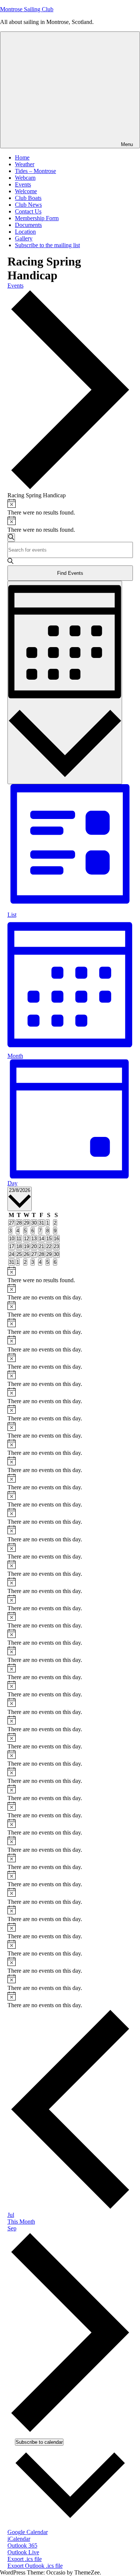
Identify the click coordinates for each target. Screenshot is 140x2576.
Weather (25, 164)
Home (22, 157)
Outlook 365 (22, 2545)
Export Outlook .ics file (35, 2566)
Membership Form (37, 218)
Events (23, 184)
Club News (28, 205)
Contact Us (28, 211)
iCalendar (19, 2539)
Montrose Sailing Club (27, 9)
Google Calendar (28, 2532)
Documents (28, 225)
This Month (21, 2222)
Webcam (25, 178)
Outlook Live (23, 2552)
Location (25, 232)
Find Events (70, 573)
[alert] (70, 507)
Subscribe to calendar (39, 2442)
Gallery (24, 238)
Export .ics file (25, 2559)
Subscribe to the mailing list (47, 245)
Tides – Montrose (35, 171)
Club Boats (28, 198)
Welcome (26, 191)
